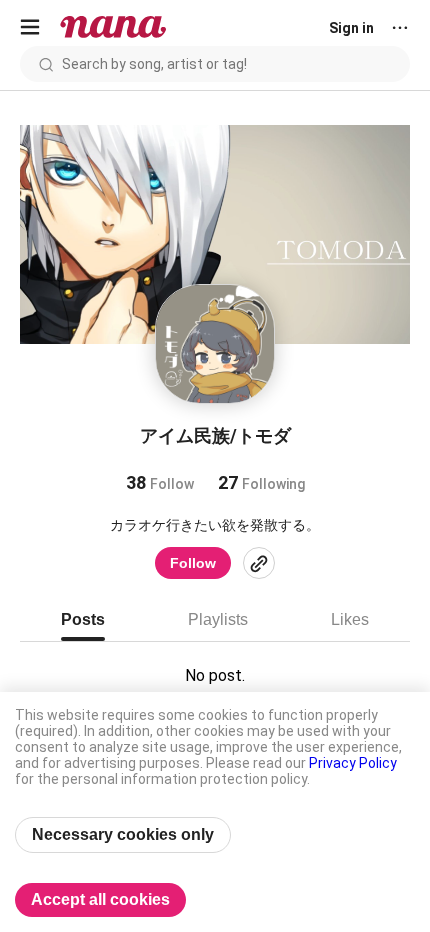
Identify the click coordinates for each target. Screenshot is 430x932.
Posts (83, 619)
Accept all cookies (100, 899)
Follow (193, 563)
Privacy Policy (353, 763)
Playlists (218, 619)
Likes (350, 619)
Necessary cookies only (123, 834)
